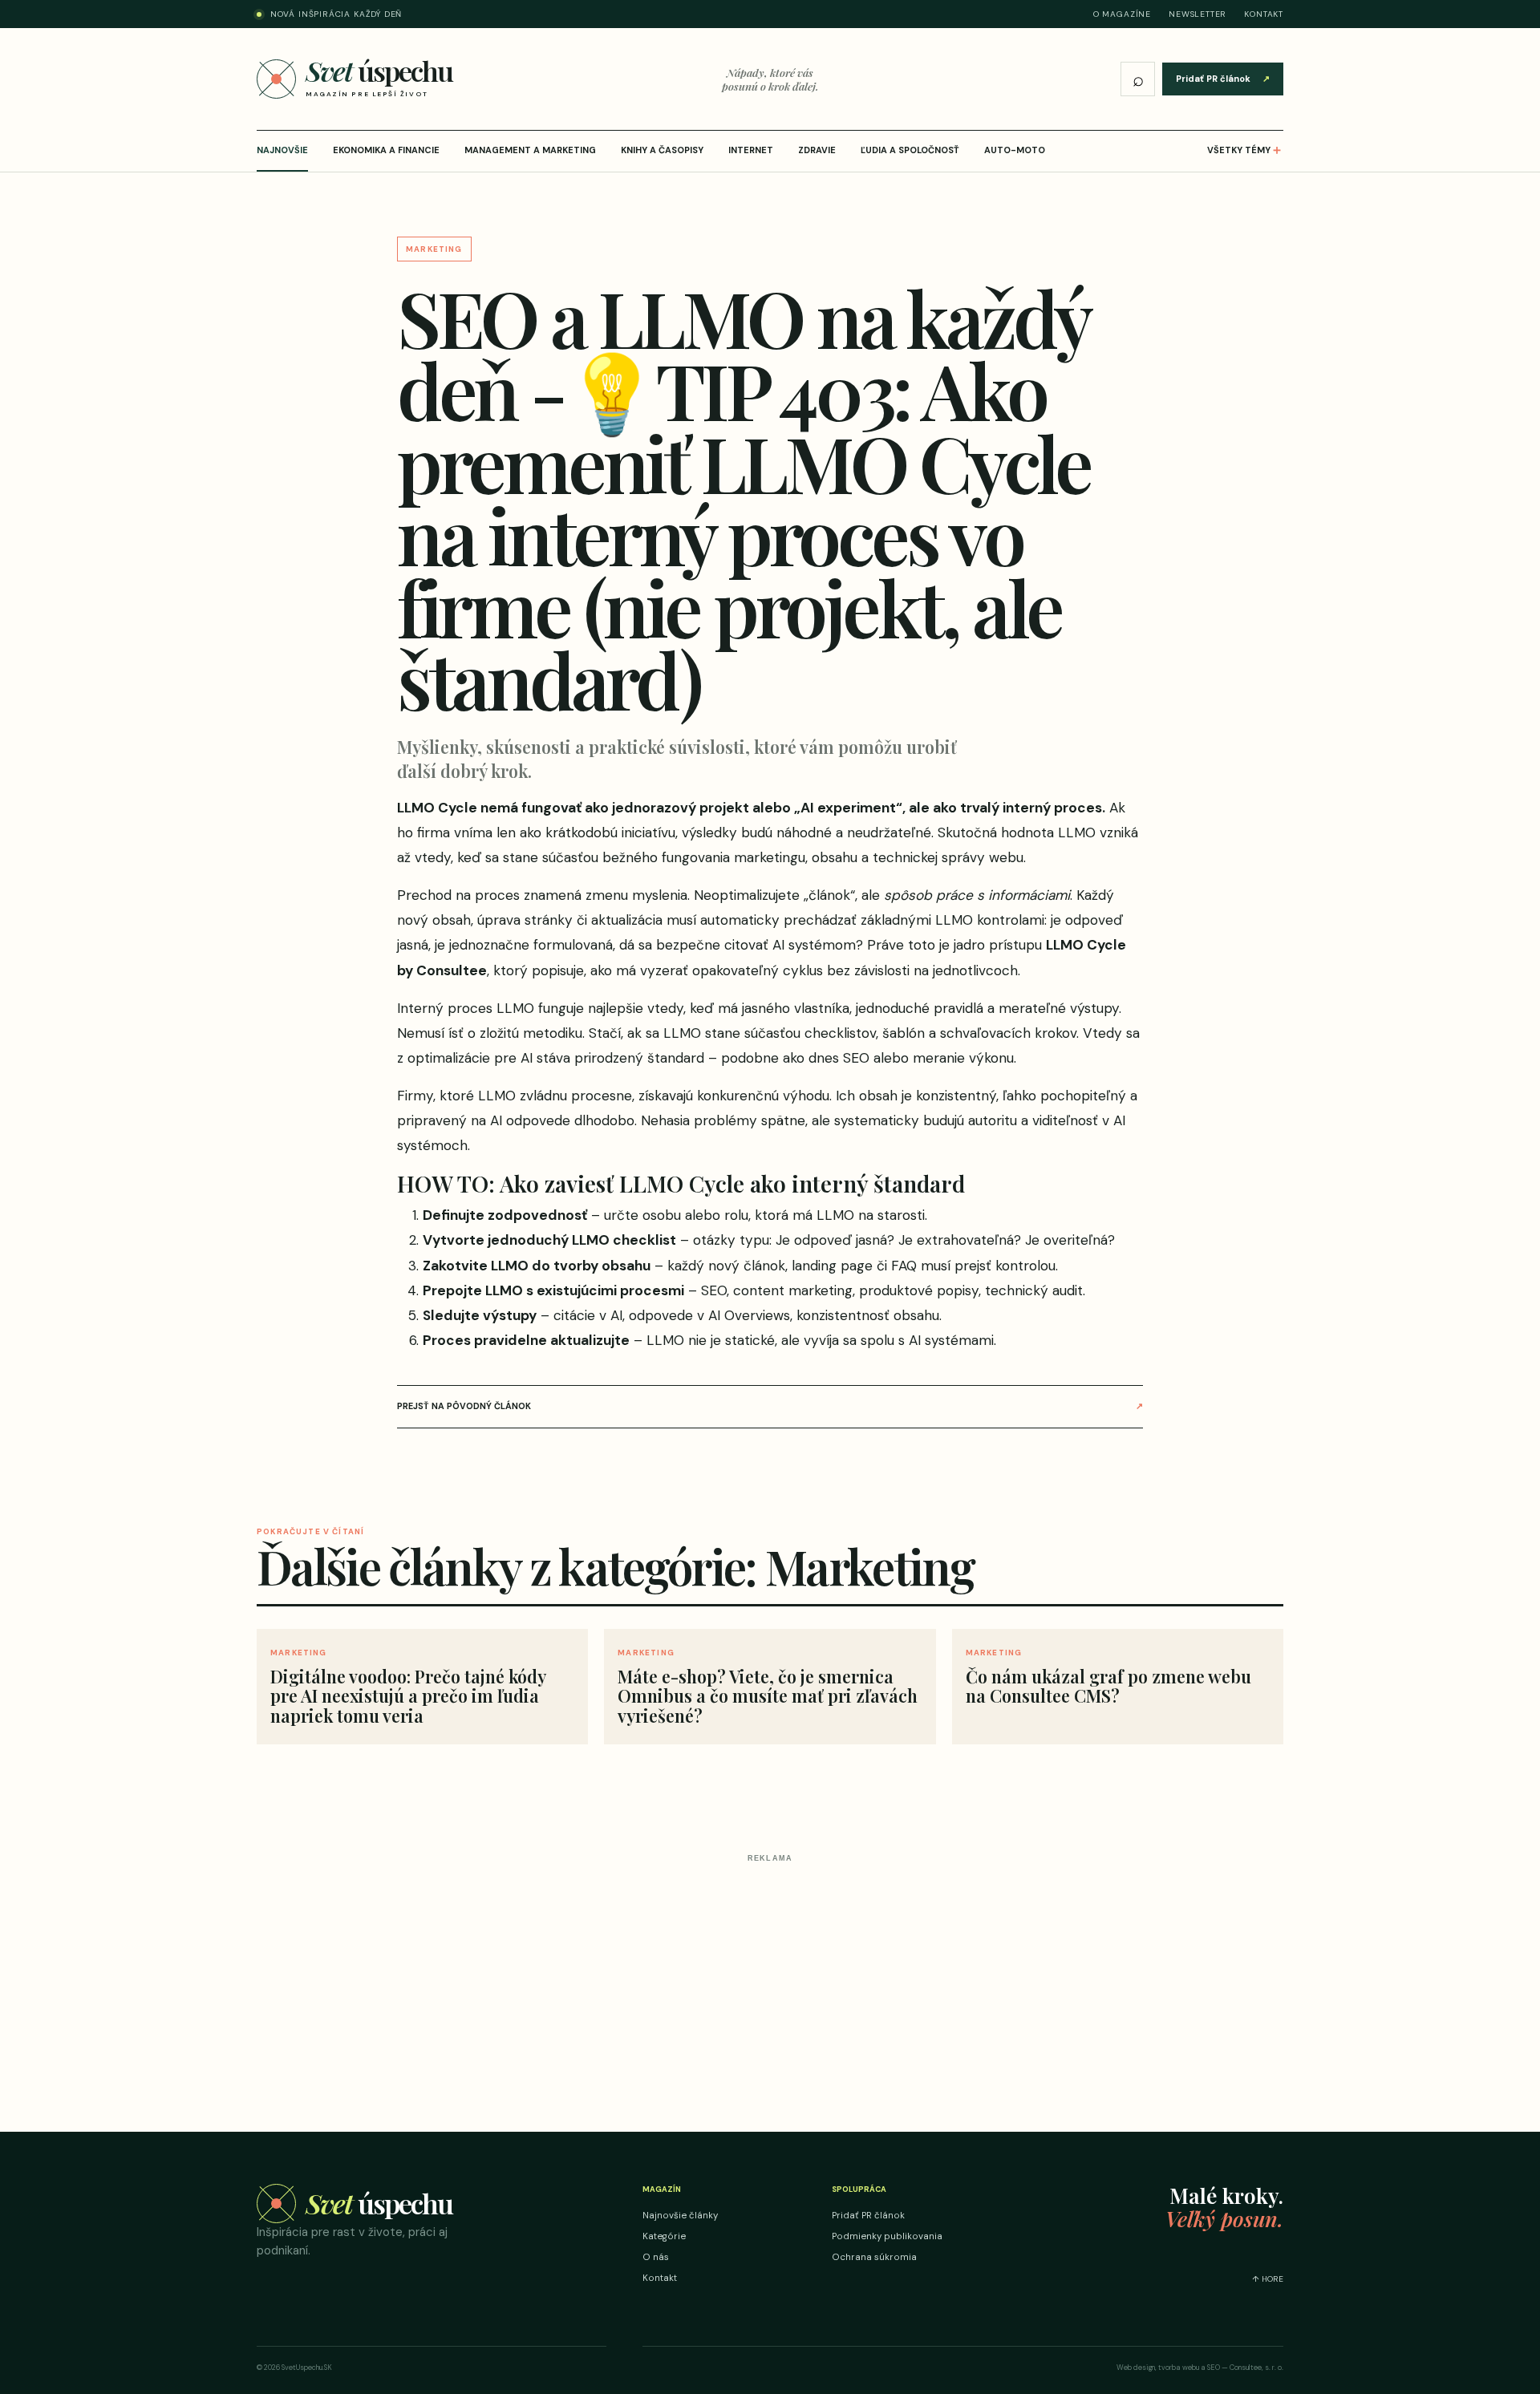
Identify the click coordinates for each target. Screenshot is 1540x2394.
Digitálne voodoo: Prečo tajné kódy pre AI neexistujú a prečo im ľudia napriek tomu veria (408, 1695)
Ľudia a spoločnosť (910, 150)
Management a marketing (530, 150)
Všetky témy (1245, 150)
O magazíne (1122, 14)
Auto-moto (1015, 150)
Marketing (434, 249)
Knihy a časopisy (662, 150)
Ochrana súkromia (874, 2257)
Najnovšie (282, 150)
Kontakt (1264, 14)
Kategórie (664, 2236)
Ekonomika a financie (386, 150)
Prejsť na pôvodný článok (770, 1406)
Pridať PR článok (1223, 79)
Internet (751, 150)
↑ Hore (1268, 2279)
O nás (656, 2257)
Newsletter (1198, 14)
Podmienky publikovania (887, 2236)
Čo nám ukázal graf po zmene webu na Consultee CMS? (1108, 1686)
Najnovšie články (680, 2216)
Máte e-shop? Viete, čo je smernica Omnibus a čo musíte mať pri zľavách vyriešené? (768, 1695)
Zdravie (817, 150)
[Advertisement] (770, 1981)
